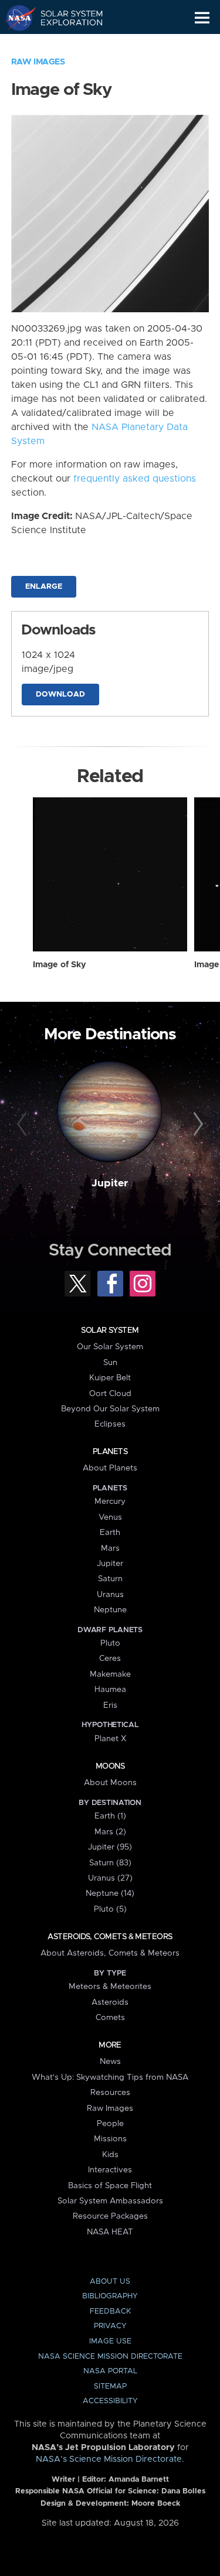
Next (197, 1124)
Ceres (110, 1659)
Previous (23, 1124)
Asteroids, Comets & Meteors (110, 1937)
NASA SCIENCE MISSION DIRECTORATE (110, 2357)
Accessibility (110, 2401)
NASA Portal (110, 2371)
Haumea (110, 1690)
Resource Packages (110, 2216)
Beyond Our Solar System (110, 1409)
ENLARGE (44, 587)
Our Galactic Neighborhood (65, 45)
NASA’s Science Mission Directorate (109, 2459)
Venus (110, 1517)
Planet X (110, 1739)
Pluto (110, 1643)
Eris (110, 1705)
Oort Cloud (110, 1394)
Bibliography (110, 2296)
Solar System (110, 1330)
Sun (110, 1363)
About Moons (110, 1783)
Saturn (110, 1579)
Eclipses (110, 1424)
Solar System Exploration (65, 18)
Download (60, 695)
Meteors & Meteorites (110, 1987)
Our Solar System (110, 1347)
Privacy (110, 2326)
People (110, 2124)
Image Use (110, 2341)
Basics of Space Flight (110, 2186)
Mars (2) (110, 1832)
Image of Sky (60, 965)
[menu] (202, 18)
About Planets (110, 1468)
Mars (110, 1548)
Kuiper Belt (110, 1378)
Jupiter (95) (110, 1847)
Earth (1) (110, 1816)
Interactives (110, 2170)
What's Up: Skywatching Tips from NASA (110, 2077)
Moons (110, 1766)
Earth (110, 1533)
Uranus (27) (110, 1878)
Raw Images (38, 62)
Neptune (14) (110, 1893)
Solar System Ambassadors (110, 2201)
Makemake (110, 1674)
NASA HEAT (110, 2232)
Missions (110, 2139)
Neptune (110, 1610)
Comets (110, 2018)
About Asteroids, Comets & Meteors (110, 1953)
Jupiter (110, 1183)
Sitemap (110, 2386)
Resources (110, 2093)
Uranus (110, 1595)
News (110, 2062)
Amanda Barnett (139, 2480)
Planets (110, 1452)
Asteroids (110, 2002)
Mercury (110, 1502)
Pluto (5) (110, 1909)
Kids (110, 2155)
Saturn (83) (110, 1863)
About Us (110, 2282)
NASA (16, 18)
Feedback (110, 2311)
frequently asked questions (135, 479)
